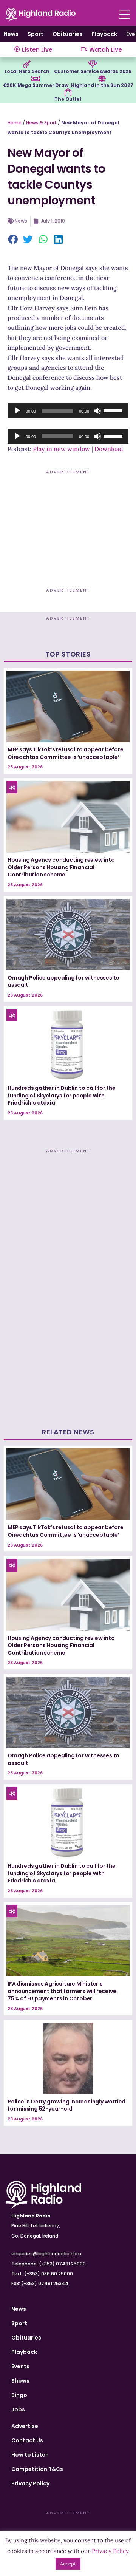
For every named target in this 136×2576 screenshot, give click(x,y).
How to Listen (30, 2455)
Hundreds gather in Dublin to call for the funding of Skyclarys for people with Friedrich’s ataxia (62, 1095)
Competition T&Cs (37, 2469)
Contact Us (27, 2440)
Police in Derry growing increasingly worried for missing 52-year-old (66, 2105)
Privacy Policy (30, 2483)
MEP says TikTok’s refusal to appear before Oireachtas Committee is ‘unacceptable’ (66, 753)
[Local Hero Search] (27, 65)
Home (15, 123)
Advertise (25, 2426)
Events (20, 2366)
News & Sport (41, 123)
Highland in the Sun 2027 (102, 85)
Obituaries (67, 34)
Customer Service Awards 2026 (93, 71)
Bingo (19, 2395)
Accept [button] (68, 2564)
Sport (36, 34)
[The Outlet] (68, 93)
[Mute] (97, 411)
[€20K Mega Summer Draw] (36, 79)
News (11, 34)
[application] (68, 411)
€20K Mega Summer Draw (36, 85)
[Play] (17, 411)
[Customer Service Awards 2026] (93, 65)
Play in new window (61, 449)
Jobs (18, 2409)
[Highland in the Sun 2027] (102, 79)
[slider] (114, 410)
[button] (13, 240)
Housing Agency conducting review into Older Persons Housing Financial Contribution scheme (61, 867)
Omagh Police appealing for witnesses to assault (63, 981)
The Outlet (68, 99)
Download (109, 449)
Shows (20, 2381)
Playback (104, 34)
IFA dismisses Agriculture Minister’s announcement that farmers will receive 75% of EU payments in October (62, 1991)
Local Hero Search (27, 71)
